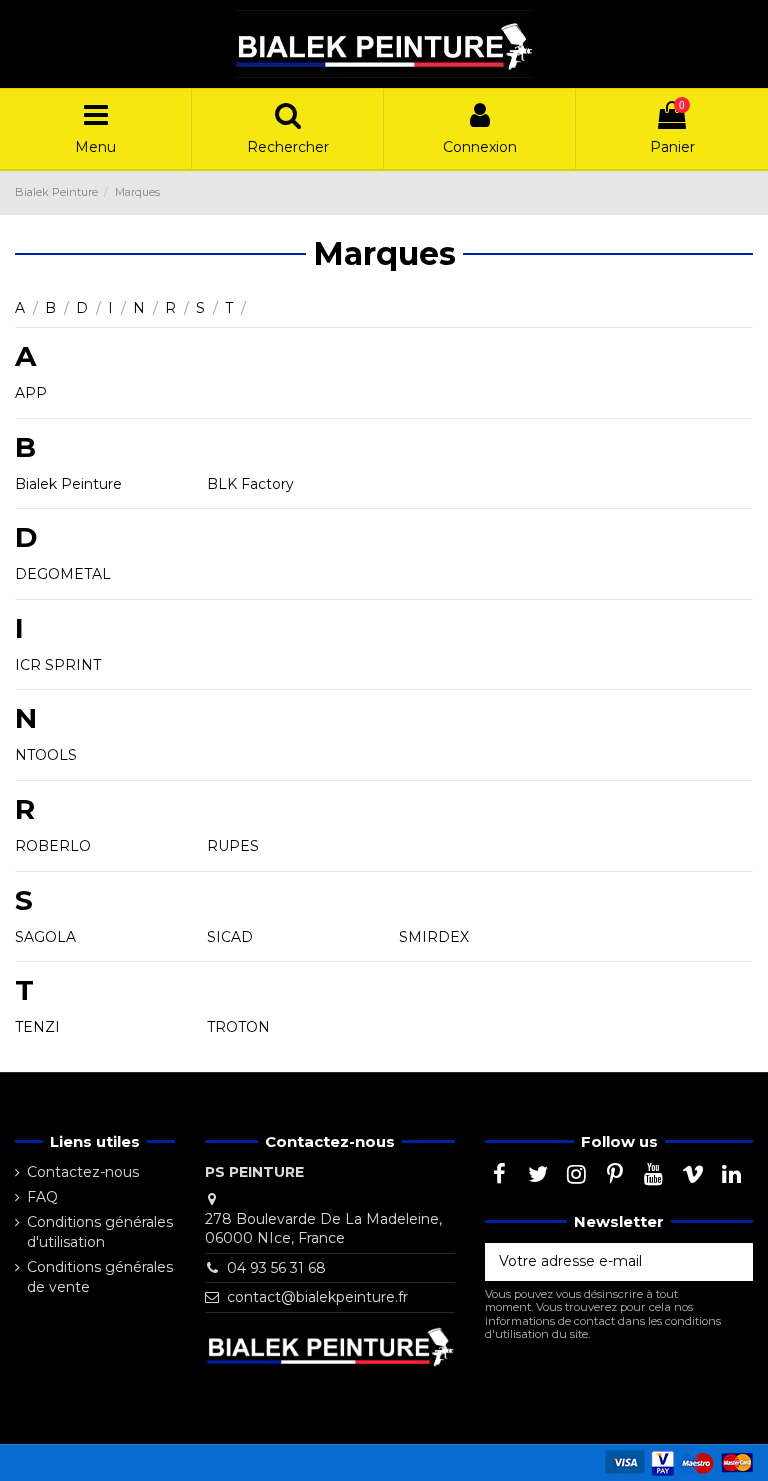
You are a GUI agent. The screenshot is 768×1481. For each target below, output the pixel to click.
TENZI (37, 1027)
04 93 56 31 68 (276, 1268)
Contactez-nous (83, 1172)
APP (31, 393)
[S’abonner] (732, 1262)
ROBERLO (53, 846)
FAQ (42, 1197)
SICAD (230, 937)
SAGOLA (45, 937)
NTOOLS (46, 755)
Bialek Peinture (68, 484)
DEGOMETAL (63, 574)
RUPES (233, 846)
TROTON (238, 1027)
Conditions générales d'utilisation (100, 1232)
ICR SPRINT (58, 665)
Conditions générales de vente (100, 1277)
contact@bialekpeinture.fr (317, 1297)
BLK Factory (250, 484)
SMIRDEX (434, 937)
